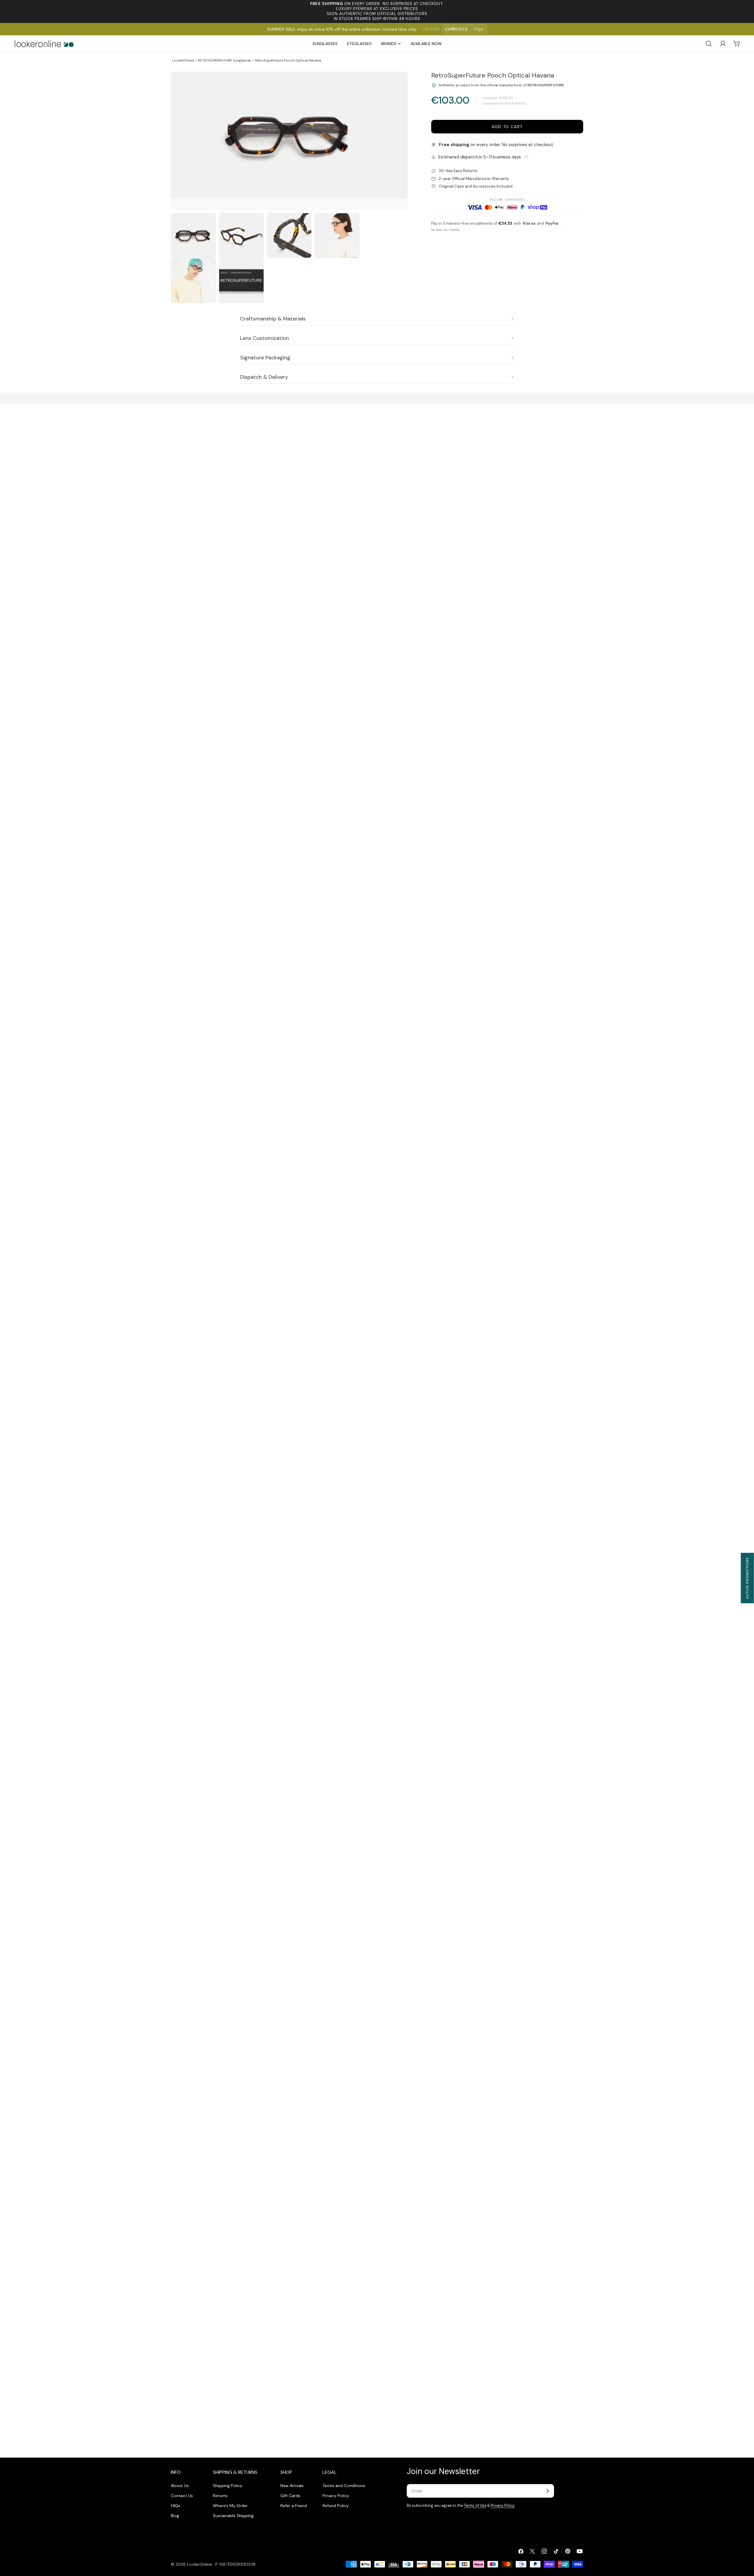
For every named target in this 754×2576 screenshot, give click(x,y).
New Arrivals (292, 2486)
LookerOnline (183, 60)
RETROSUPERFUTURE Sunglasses (224, 60)
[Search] (709, 44)
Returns (220, 2496)
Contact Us (182, 2496)
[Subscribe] (548, 2491)
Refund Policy (336, 2506)
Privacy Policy (336, 2496)
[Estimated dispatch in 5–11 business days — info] (526, 157)
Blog (175, 2516)
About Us (180, 2486)
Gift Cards (290, 2496)
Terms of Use (475, 2506)
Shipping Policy (228, 2486)
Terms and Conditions (344, 2486)
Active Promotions (747, 1578)
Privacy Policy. (503, 2506)
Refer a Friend (294, 2506)
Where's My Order (230, 2506)
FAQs (176, 2506)
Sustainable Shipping (233, 2516)
